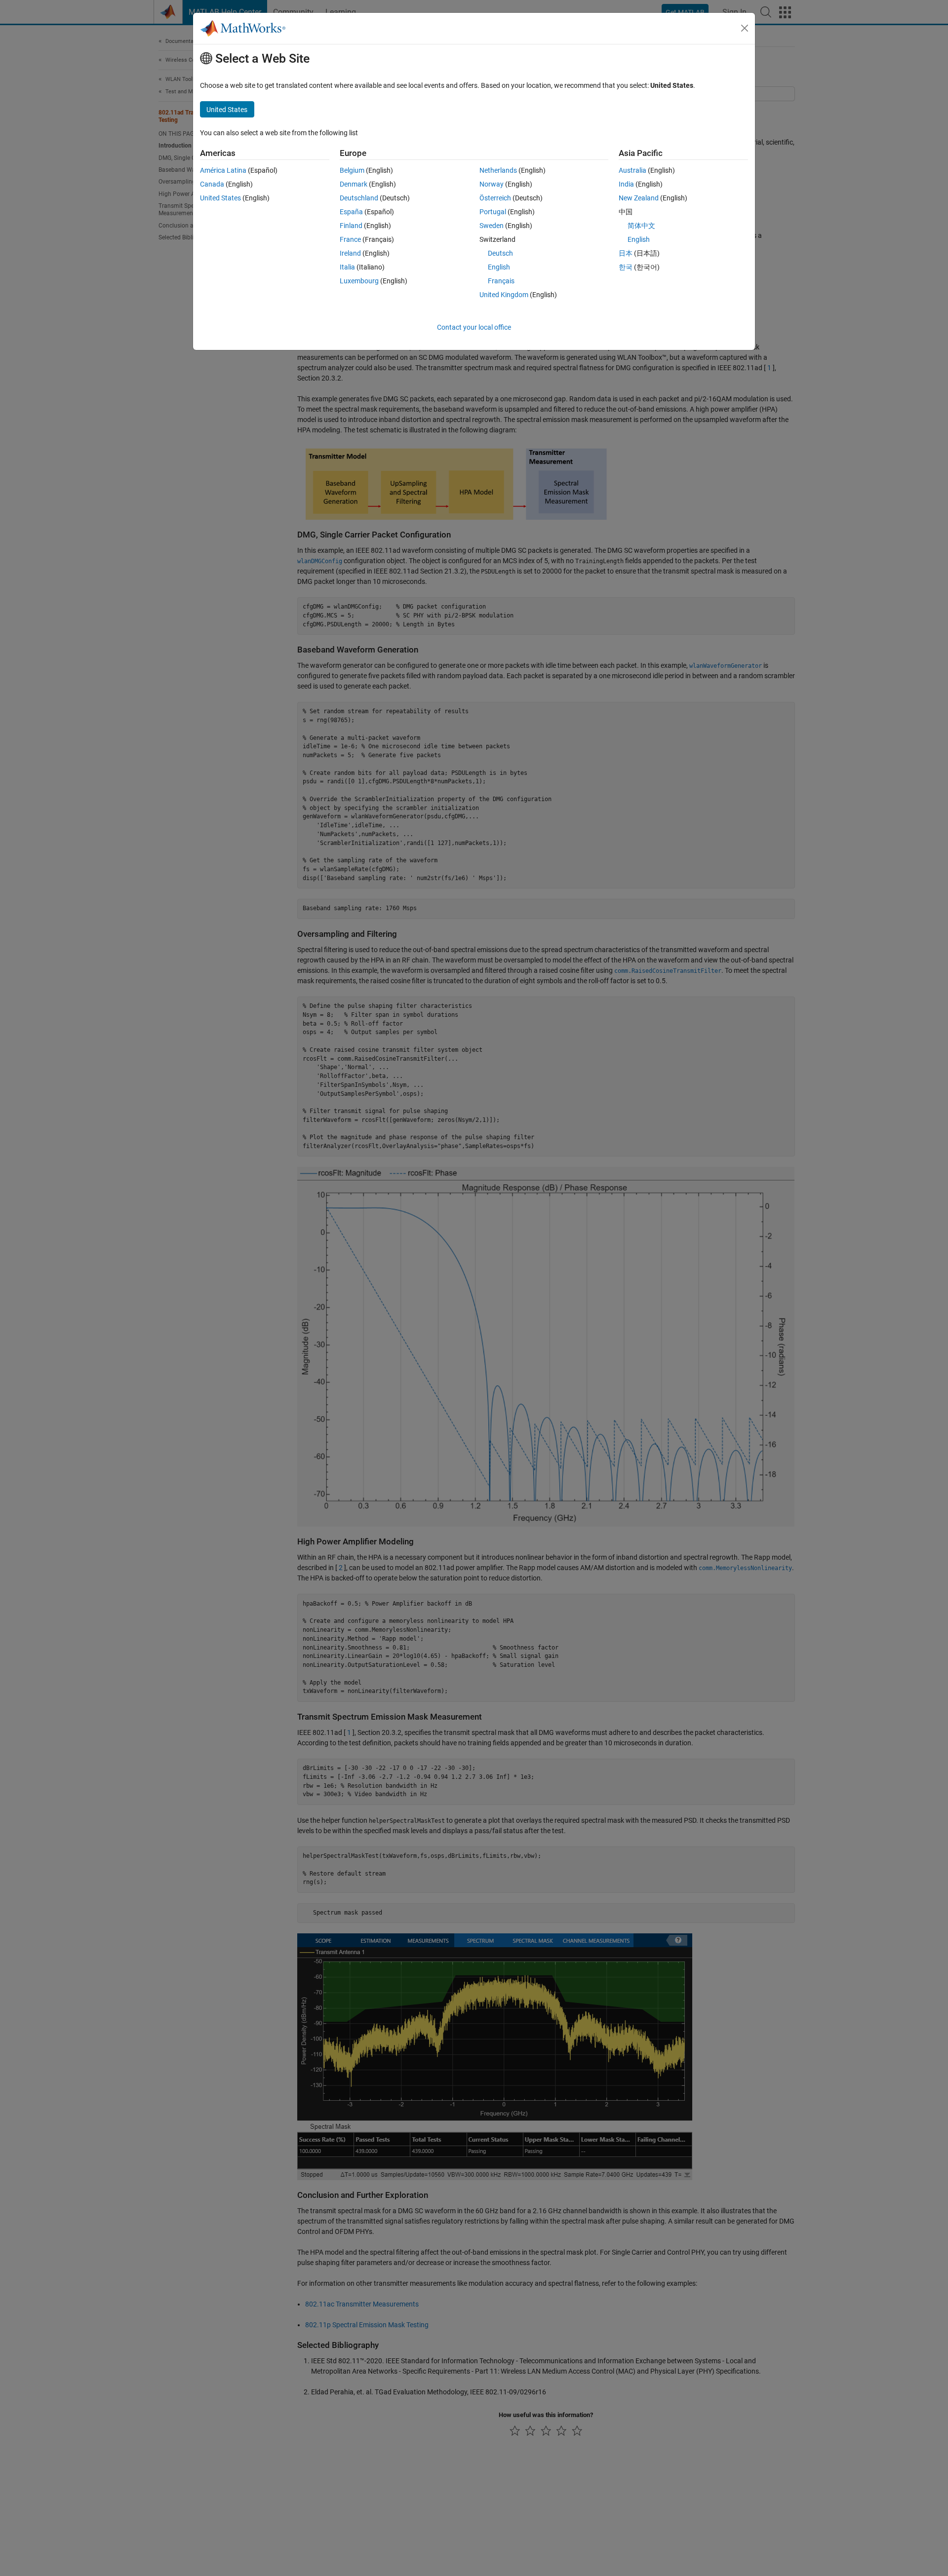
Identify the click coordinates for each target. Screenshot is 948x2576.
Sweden (492, 226)
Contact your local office (474, 327)
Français (501, 281)
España (351, 212)
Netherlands (498, 170)
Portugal (493, 212)
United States (220, 198)
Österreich (495, 198)
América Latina (223, 170)
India (626, 184)
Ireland (350, 253)
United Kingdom (504, 295)
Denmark (354, 184)
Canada (212, 184)
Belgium (352, 170)
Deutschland (359, 198)
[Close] (745, 28)
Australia (632, 170)
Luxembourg (359, 281)
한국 (626, 267)
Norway (492, 184)
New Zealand (639, 198)
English (499, 267)
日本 (626, 253)
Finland (351, 226)
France (350, 239)
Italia (347, 267)
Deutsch (500, 253)
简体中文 (641, 226)
